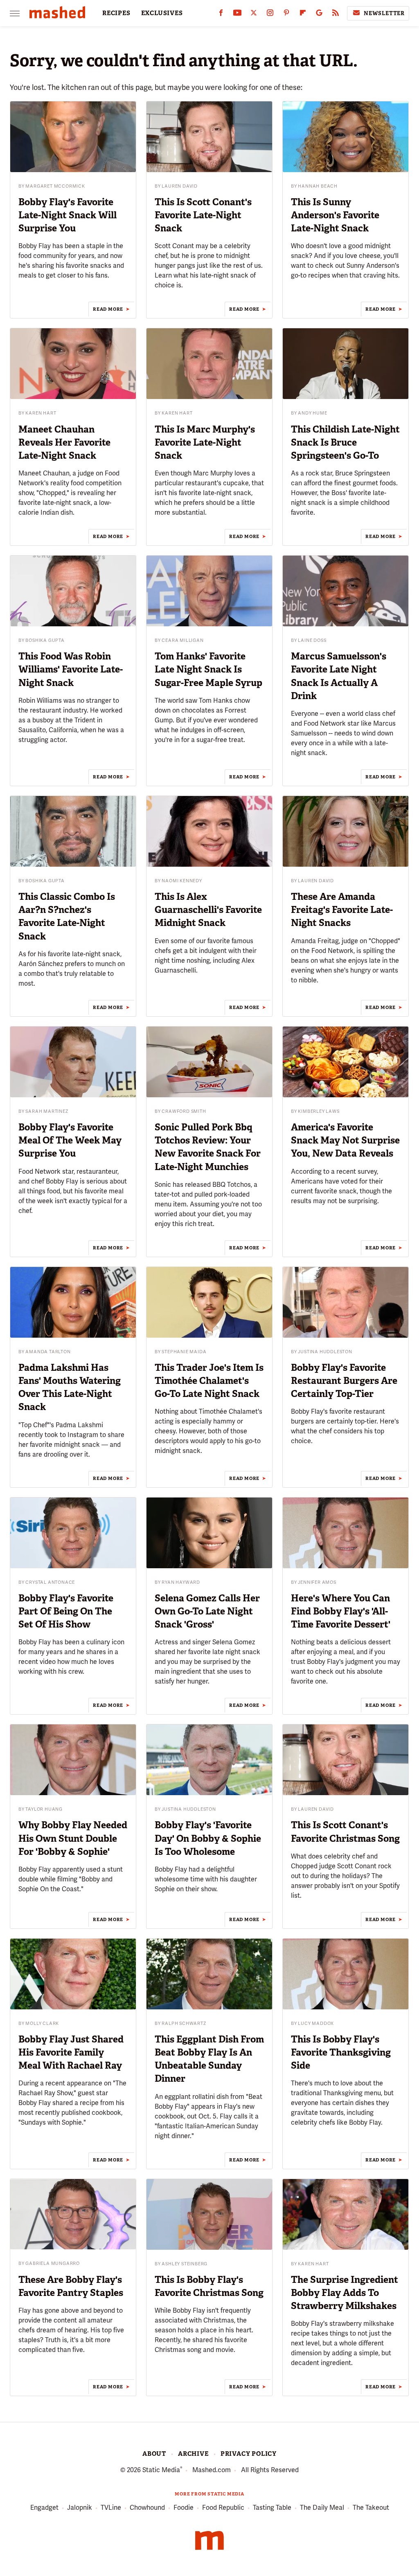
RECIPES (116, 13)
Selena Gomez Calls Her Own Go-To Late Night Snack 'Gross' (207, 1611)
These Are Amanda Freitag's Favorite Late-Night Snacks (342, 910)
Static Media (161, 2470)
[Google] (319, 15)
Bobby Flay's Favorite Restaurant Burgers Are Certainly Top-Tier (344, 1381)
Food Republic (223, 2508)
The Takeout (371, 2508)
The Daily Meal (322, 2508)
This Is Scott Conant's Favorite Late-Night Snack (203, 215)
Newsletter (384, 13)
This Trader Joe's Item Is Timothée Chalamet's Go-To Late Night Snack (209, 1381)
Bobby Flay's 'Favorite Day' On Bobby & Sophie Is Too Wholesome (208, 1838)
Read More (108, 309)
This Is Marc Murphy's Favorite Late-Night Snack (205, 442)
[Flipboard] (303, 15)
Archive (193, 2454)
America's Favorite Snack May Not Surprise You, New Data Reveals (345, 1140)
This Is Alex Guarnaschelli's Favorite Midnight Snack (208, 910)
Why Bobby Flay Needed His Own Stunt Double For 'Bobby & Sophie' (73, 1838)
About (154, 2454)
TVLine (111, 2508)
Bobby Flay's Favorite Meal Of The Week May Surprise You (70, 1140)
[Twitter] (254, 15)
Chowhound (147, 2508)
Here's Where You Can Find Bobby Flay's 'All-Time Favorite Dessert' (341, 1611)
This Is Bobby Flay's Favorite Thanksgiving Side (341, 2052)
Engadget (44, 2508)
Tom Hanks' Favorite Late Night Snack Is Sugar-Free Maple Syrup (208, 669)
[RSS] (336, 15)
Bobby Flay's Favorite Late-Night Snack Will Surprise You (68, 215)
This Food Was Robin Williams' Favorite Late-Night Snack (71, 669)
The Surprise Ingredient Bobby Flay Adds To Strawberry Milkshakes (345, 2293)
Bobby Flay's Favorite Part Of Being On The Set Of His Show (66, 1611)
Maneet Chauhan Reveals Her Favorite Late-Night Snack (64, 442)
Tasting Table (272, 2508)
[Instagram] (270, 15)
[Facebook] (221, 15)
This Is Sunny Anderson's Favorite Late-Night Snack (335, 215)
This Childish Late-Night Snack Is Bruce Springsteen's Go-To (345, 442)
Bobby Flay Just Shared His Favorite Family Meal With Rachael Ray (71, 2052)
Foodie (184, 2508)
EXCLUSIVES (162, 13)
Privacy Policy (249, 2454)
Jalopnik (80, 2508)
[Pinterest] (286, 15)
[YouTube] (237, 15)
